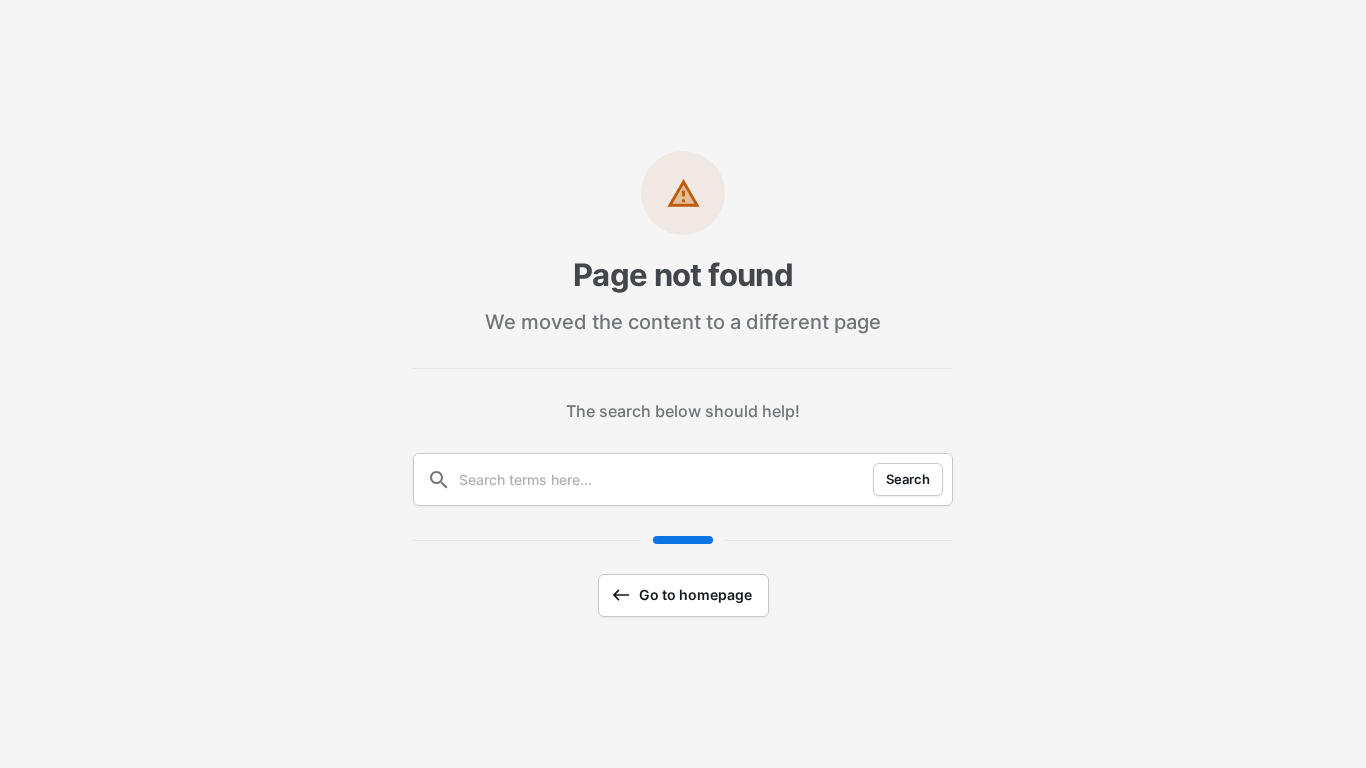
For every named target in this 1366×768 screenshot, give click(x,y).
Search (908, 479)
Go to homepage (695, 594)
